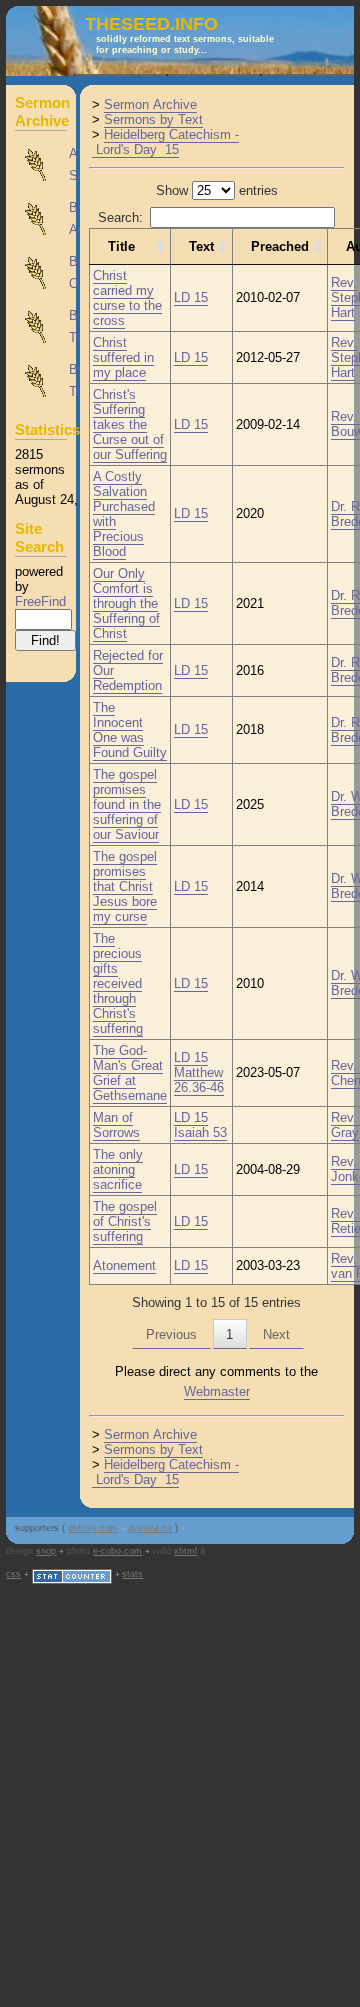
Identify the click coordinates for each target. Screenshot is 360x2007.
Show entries (217, 190)
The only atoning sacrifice (118, 1169)
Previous (171, 1334)
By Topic (42, 381)
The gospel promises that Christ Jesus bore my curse (125, 886)
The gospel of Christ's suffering (125, 1221)
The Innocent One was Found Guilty (130, 730)
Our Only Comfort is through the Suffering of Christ (126, 603)
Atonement (124, 1265)
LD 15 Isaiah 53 (200, 1125)
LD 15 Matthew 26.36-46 (199, 1072)
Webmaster (217, 1391)
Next (276, 1334)
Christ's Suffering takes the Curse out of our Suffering (130, 424)
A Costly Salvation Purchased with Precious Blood (124, 514)
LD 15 (191, 297)
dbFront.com (93, 1528)
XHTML (185, 1551)
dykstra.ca (150, 1528)
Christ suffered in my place (123, 357)
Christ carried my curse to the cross (127, 298)
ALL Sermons (42, 165)
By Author (42, 219)
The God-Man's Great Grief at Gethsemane (130, 1073)
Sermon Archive (150, 104)
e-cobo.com (117, 1551)
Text (201, 246)
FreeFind (40, 601)
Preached (280, 246)
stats (132, 1574)
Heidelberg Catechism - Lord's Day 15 (165, 142)
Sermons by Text (153, 119)
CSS (13, 1574)
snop (46, 1551)
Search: (120, 217)
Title (121, 246)
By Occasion (42, 273)
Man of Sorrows (116, 1125)
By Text (42, 327)
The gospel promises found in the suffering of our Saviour (127, 804)
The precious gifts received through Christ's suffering (118, 983)
